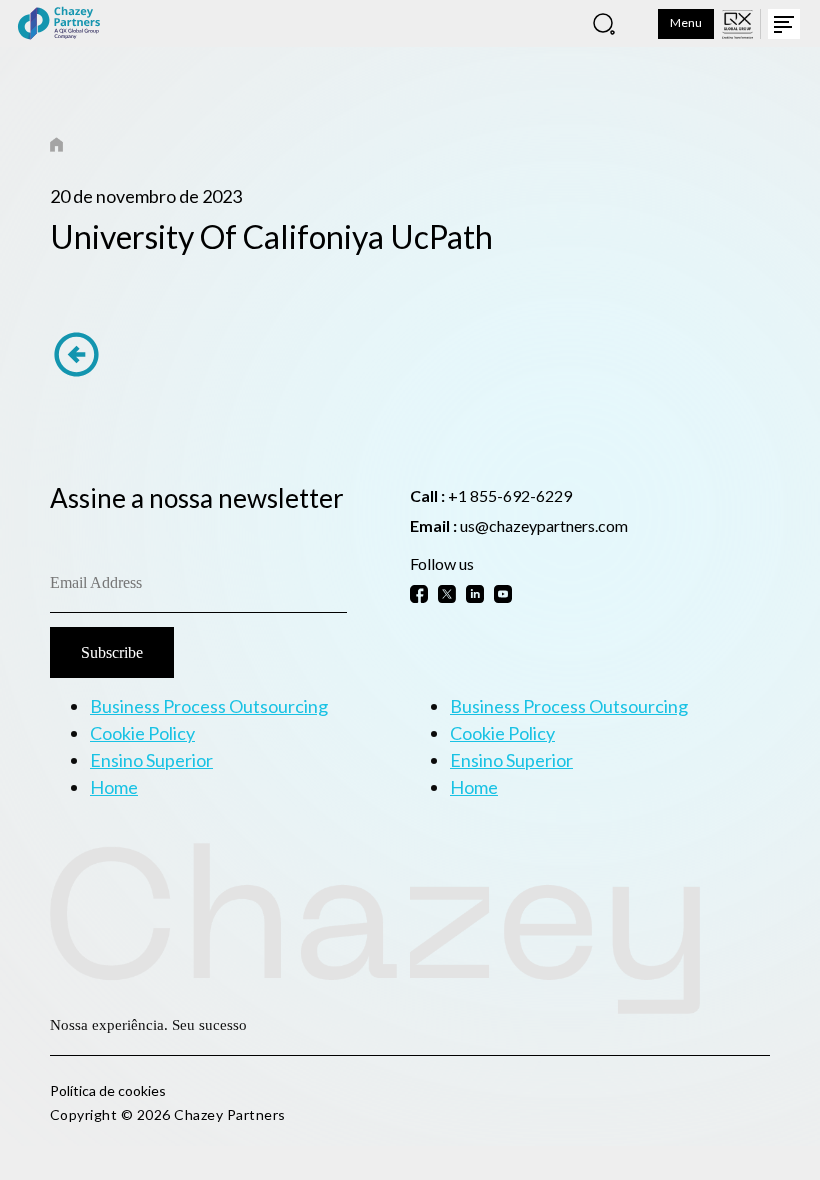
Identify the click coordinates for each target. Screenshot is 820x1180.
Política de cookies (108, 1090)
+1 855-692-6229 (510, 495)
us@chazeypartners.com (544, 525)
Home (114, 787)
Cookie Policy (142, 733)
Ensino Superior (151, 760)
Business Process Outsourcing (209, 706)
